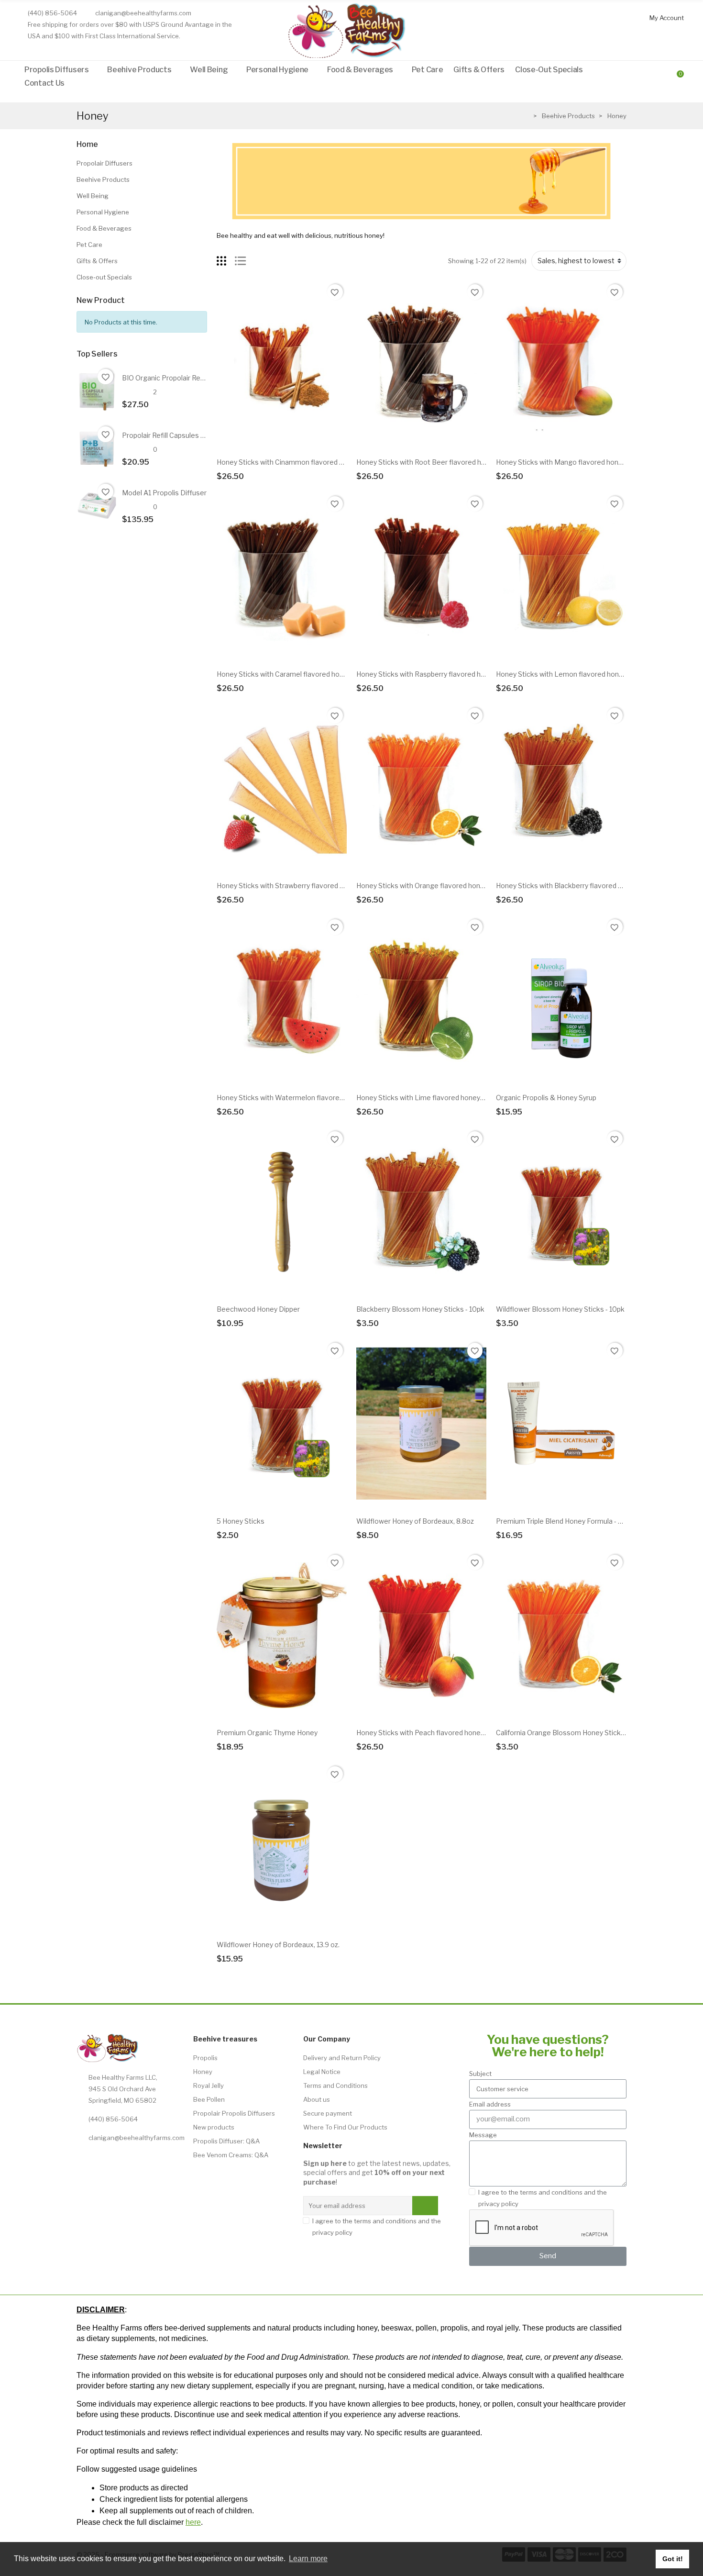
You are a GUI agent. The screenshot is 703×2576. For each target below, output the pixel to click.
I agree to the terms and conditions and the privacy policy (377, 2227)
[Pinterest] (171, 2159)
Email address (490, 2104)
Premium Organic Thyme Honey (267, 1733)
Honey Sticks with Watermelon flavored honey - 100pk (303, 1098)
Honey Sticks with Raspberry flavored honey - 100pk (439, 674)
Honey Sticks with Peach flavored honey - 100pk (433, 1733)
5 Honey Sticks (241, 1521)
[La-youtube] (149, 2159)
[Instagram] (105, 2159)
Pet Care (89, 245)
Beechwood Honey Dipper (258, 1309)
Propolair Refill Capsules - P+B (170, 435)
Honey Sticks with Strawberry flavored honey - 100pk (301, 886)
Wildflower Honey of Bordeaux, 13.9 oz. (278, 1945)
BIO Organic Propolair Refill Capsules (180, 378)
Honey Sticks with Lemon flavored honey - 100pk (574, 674)
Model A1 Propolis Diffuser (164, 493)
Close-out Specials (104, 277)
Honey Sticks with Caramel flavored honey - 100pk (297, 674)
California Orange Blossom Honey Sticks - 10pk (571, 1733)
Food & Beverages (104, 228)
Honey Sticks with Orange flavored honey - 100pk (435, 886)
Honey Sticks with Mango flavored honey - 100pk (574, 462)
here (193, 2522)
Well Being (93, 196)
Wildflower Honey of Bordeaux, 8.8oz (415, 1521)
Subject (480, 2074)
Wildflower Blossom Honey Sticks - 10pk (560, 1309)
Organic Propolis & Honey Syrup (546, 1098)
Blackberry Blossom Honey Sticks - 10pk (420, 1309)
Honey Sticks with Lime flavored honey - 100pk (431, 1098)
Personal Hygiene (103, 212)
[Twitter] (83, 2159)
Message (483, 2135)
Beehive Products (103, 179)
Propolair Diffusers (104, 163)
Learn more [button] (308, 2559)
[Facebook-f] (127, 2159)
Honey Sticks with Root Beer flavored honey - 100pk (439, 462)
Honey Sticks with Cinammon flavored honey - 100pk (300, 462)
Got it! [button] (673, 2559)
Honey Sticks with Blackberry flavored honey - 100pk (579, 886)
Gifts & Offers (97, 261)
